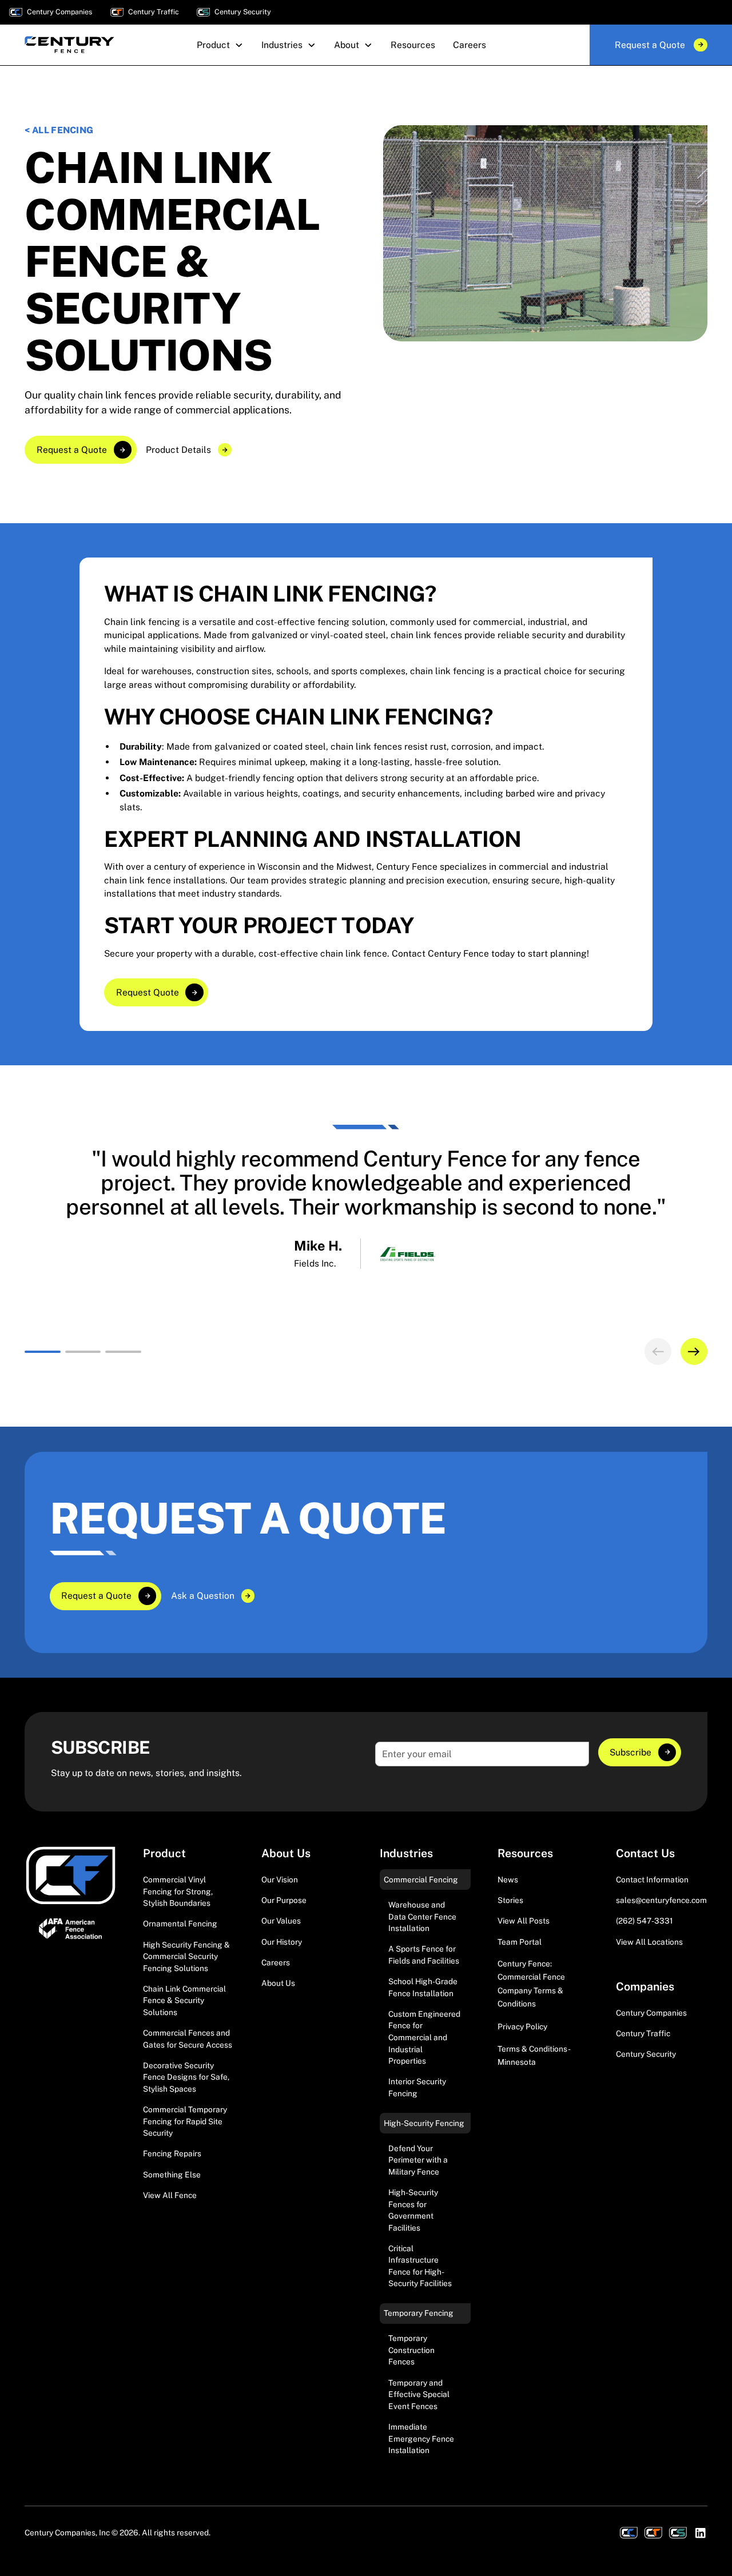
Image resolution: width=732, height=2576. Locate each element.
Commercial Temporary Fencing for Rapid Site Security (185, 2121)
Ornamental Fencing (180, 1924)
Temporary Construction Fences (411, 2350)
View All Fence (170, 2195)
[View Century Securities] (678, 2533)
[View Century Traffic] (653, 2533)
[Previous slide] (658, 1351)
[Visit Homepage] (71, 1876)
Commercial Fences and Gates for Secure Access (188, 2039)
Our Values (281, 1921)
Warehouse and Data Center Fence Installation (422, 1916)
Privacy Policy (522, 2026)
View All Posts (524, 1921)
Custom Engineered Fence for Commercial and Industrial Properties (424, 2037)
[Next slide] (694, 1351)
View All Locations (649, 1942)
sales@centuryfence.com (661, 1900)
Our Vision (280, 1880)
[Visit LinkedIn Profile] (701, 2533)
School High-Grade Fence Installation (423, 1987)
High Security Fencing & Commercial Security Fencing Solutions (186, 1956)
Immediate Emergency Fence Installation (421, 2438)
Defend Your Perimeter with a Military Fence (418, 2160)
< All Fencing (59, 130)
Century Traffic (643, 2033)
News (508, 1880)
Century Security (646, 2054)
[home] (69, 45)
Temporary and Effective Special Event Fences (419, 2394)
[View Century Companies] (629, 2533)
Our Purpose (284, 1900)
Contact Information (652, 1880)
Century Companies (651, 2013)
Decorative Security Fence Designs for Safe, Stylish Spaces (186, 2077)
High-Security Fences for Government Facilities (413, 2210)
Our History (282, 1942)
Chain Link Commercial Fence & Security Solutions (184, 2000)
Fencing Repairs (172, 2153)
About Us (278, 1983)
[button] (220, 45)
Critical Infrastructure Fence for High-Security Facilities (420, 2266)
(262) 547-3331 (645, 1921)
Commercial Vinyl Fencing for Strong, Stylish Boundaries (178, 1891)
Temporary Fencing (419, 2313)
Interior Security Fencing (417, 2087)
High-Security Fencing (424, 2123)
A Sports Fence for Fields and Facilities (424, 1955)
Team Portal (520, 1942)
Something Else (172, 2175)
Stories (510, 1900)
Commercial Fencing (421, 1880)
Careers (276, 1962)
